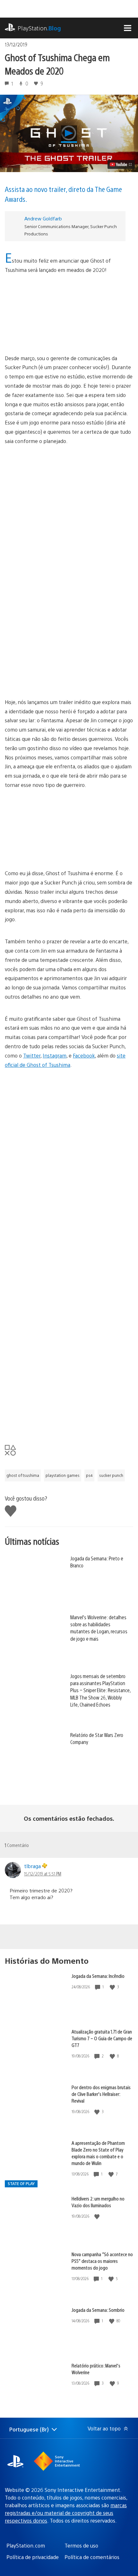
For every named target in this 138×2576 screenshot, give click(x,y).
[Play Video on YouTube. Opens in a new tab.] (121, 164)
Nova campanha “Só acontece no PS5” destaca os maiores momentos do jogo (102, 2261)
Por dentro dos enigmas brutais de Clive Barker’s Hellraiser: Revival (101, 2094)
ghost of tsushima (23, 1475)
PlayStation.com (26, 2545)
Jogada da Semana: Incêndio (98, 1976)
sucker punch (111, 1475)
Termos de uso (81, 2545)
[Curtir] (113, 1987)
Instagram (55, 1055)
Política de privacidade (33, 2557)
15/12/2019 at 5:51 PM (43, 1874)
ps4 (89, 1475)
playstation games (63, 1475)
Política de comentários (92, 2557)
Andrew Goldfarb (43, 218)
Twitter (32, 1055)
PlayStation (39, 28)
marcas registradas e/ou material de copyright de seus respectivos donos (66, 2513)
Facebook (84, 1055)
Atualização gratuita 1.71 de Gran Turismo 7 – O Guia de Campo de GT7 (102, 2038)
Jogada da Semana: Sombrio (98, 2310)
